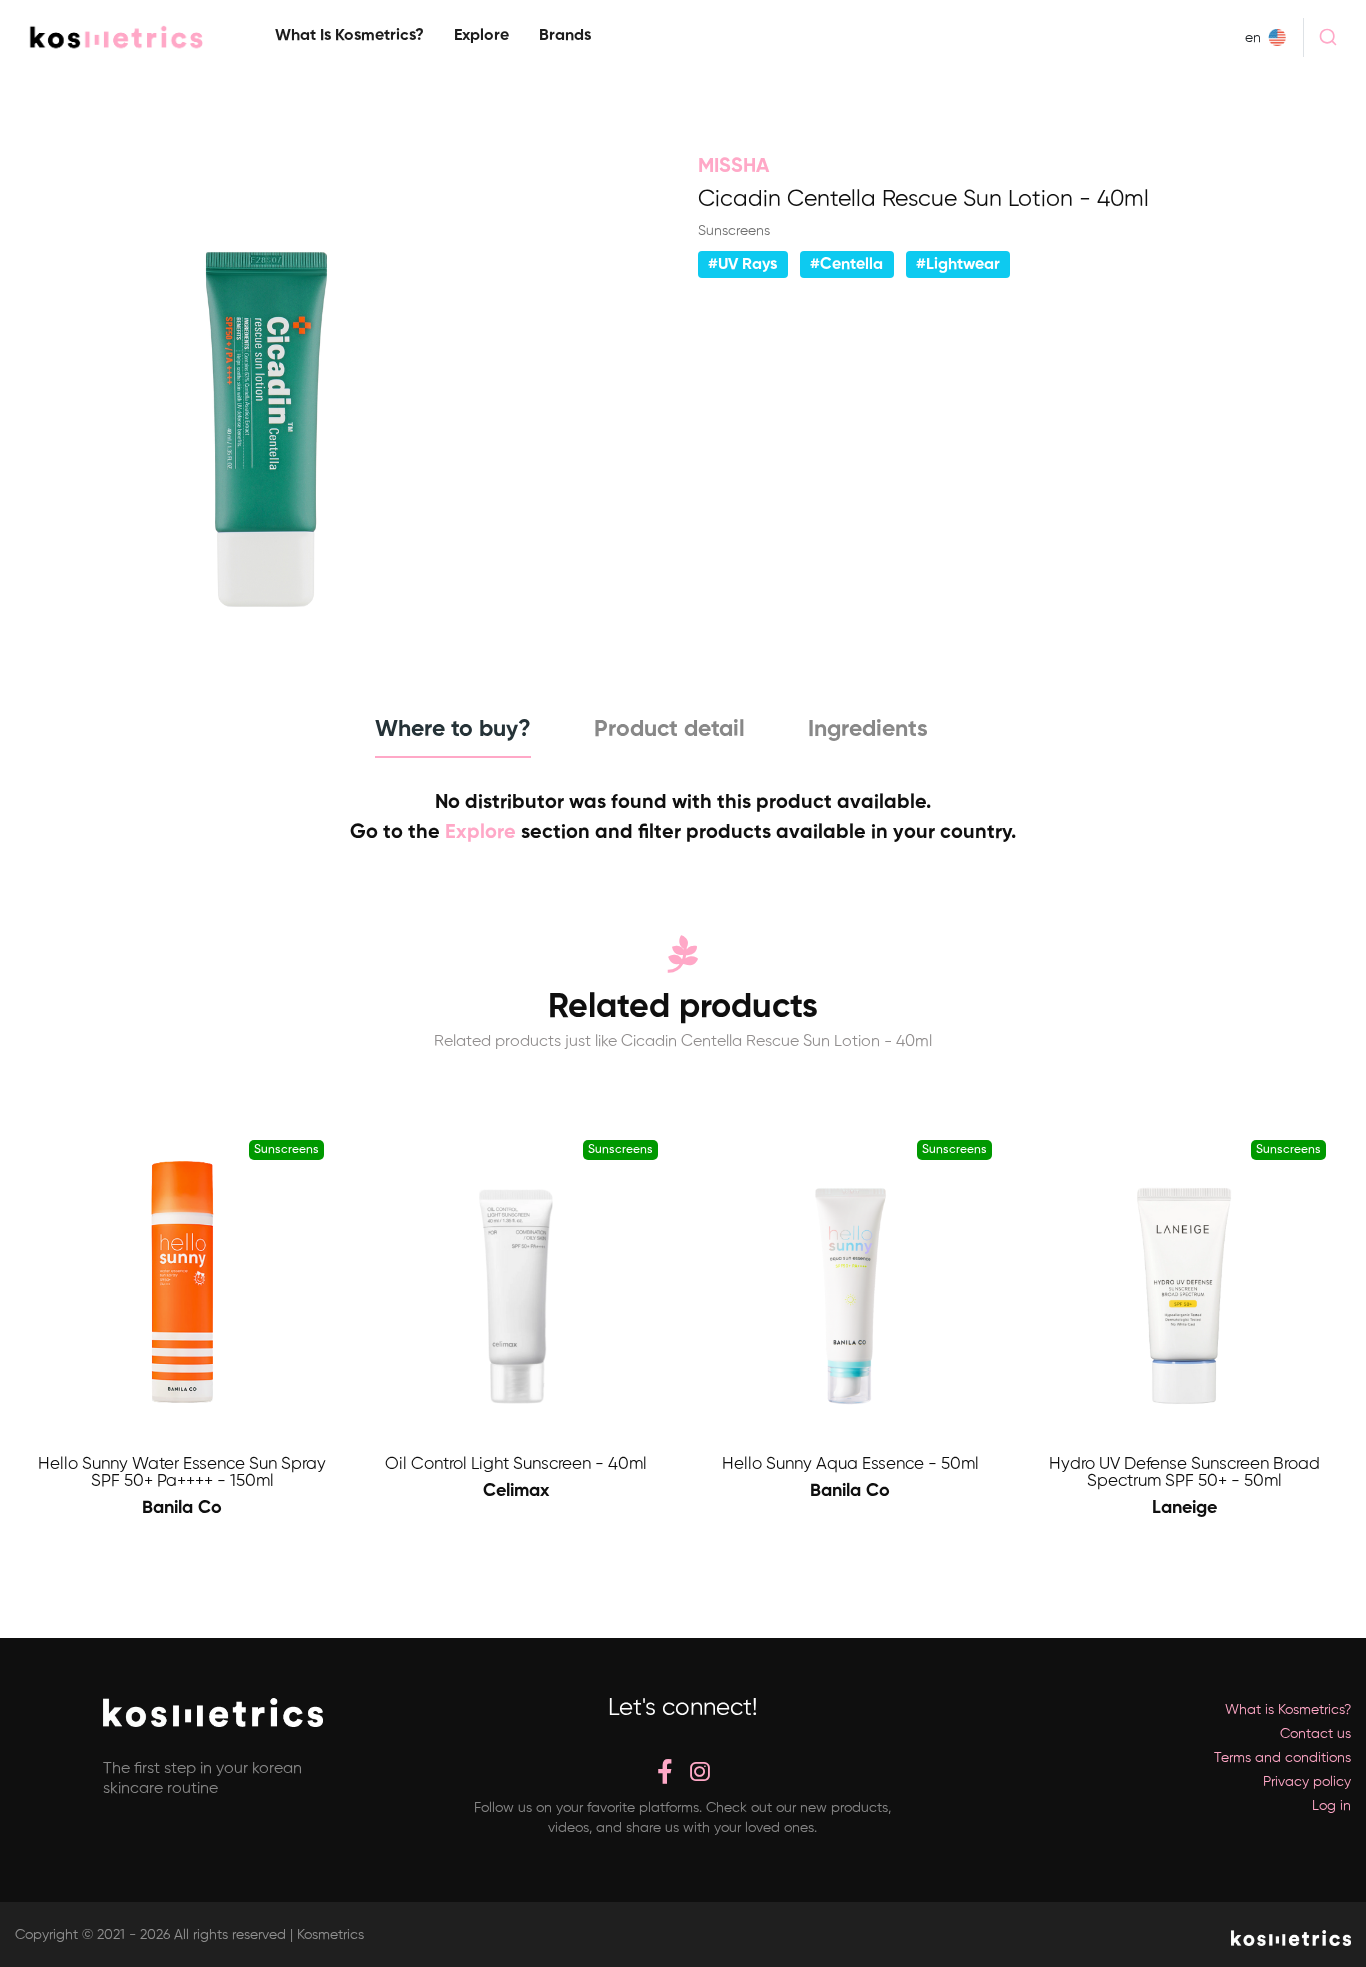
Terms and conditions (1282, 1758)
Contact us (1315, 1734)
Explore (481, 36)
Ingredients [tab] (868, 729)
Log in (1331, 1806)
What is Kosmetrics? (349, 36)
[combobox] (1327, 37)
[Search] (1327, 37)
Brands (565, 36)
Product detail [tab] (669, 729)
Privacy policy (1307, 1782)
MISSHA (733, 167)
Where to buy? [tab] (453, 729)
